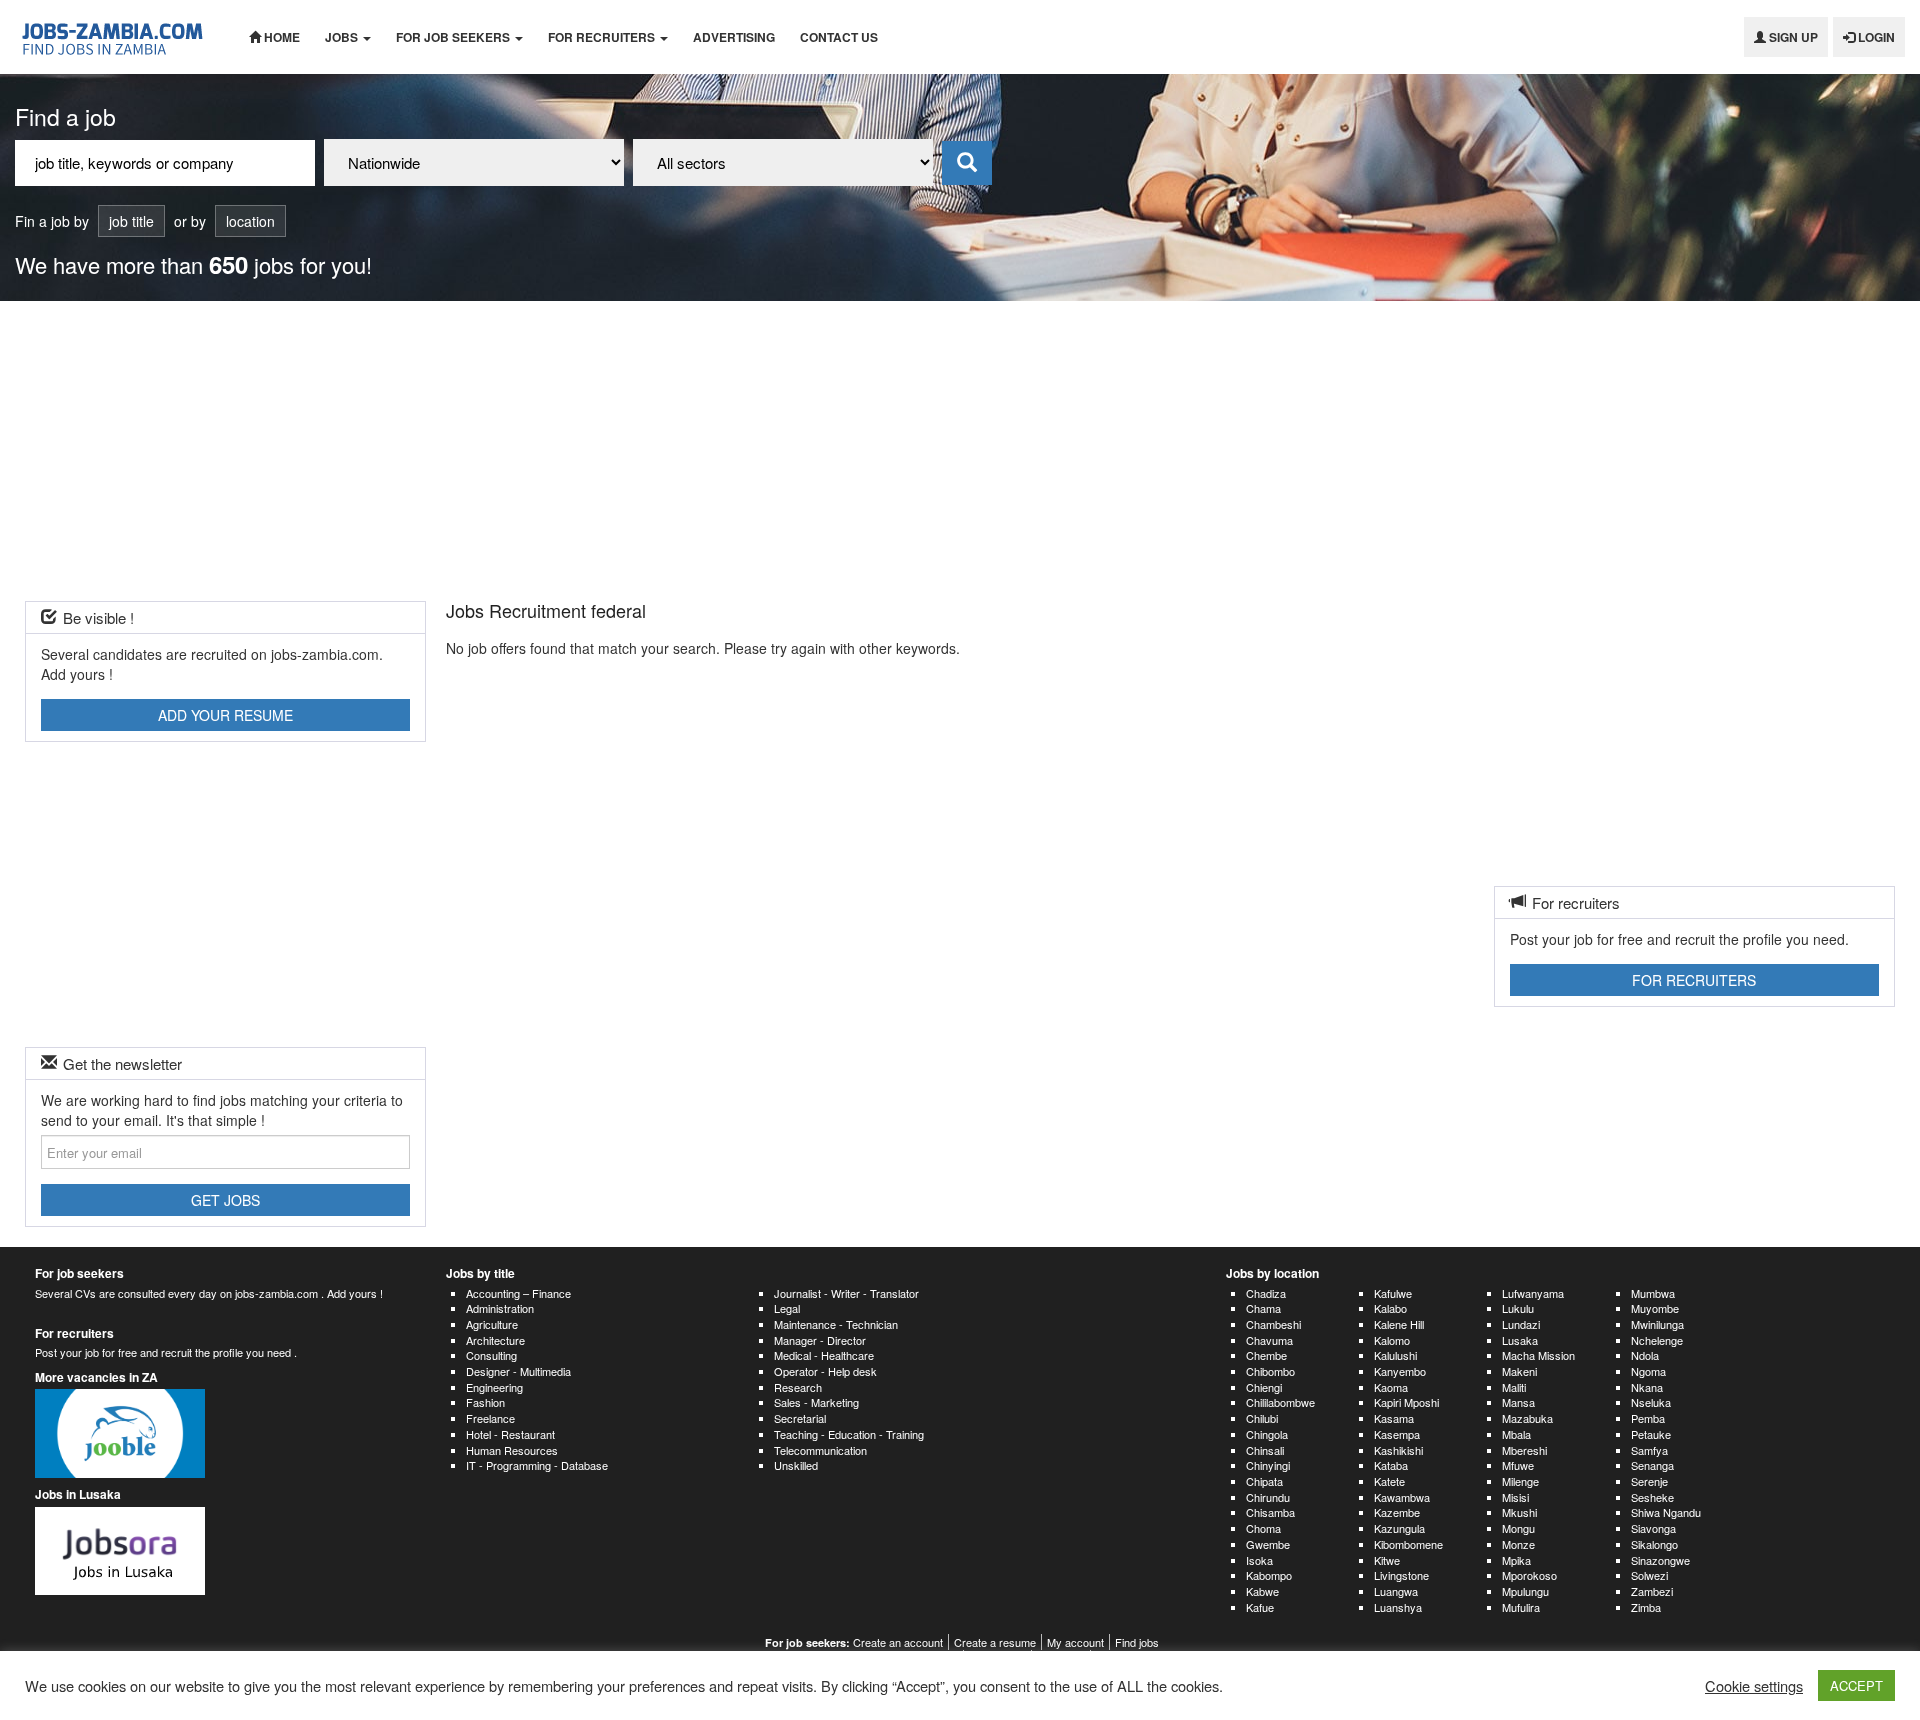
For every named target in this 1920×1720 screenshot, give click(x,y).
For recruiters (603, 37)
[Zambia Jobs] (117, 37)
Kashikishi (1398, 1450)
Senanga (1652, 1465)
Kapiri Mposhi (1406, 1402)
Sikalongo (1654, 1544)
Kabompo (1269, 1575)
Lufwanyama (1533, 1293)
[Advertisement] (960, 451)
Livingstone (1401, 1575)
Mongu (1518, 1528)
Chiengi (1264, 1387)
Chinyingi (1268, 1465)
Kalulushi (1395, 1355)
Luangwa (1396, 1591)
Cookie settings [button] (1754, 1686)
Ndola (1645, 1355)
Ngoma (1648, 1371)
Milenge (1520, 1481)
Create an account (898, 1642)
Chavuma (1269, 1340)
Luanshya (1398, 1607)
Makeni (1519, 1371)
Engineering (494, 1387)
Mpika (1516, 1560)
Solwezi (1649, 1575)
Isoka (1259, 1560)
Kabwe (1262, 1591)
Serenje (1649, 1481)
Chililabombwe (1280, 1402)
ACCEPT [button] (1856, 1685)
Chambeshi (1273, 1324)
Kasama (1394, 1418)
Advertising (734, 37)
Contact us (839, 37)
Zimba (1646, 1607)
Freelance (490, 1418)
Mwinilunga (1657, 1324)
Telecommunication (820, 1450)
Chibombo (1270, 1371)
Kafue (1260, 1607)
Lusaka (1520, 1340)
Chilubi (1262, 1418)
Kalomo (1392, 1340)
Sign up (1792, 37)
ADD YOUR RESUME (225, 715)
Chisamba (1270, 1512)
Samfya (1649, 1450)
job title (131, 221)
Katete (1389, 1481)
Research (798, 1387)
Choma (1263, 1528)
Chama (1263, 1308)
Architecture (495, 1340)
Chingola (1267, 1434)
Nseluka (1651, 1402)
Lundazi (1521, 1324)
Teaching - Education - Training (849, 1434)
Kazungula (1399, 1528)
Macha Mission (1538, 1355)
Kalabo (1390, 1308)
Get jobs (225, 1200)
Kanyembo (1400, 1371)
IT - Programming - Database (537, 1465)
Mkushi (1519, 1512)
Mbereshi (1524, 1450)
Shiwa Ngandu (1666, 1512)
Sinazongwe (1660, 1560)
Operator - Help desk (825, 1371)
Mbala (1516, 1434)
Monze (1518, 1544)
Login (1875, 37)
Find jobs (1137, 1642)
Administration (500, 1308)
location (250, 221)
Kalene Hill (1399, 1324)
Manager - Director (820, 1340)
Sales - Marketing (816, 1402)
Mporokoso (1529, 1575)
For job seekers (454, 37)
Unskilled (796, 1465)
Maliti (1514, 1387)
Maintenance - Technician (836, 1324)
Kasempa (1397, 1434)
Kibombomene (1408, 1544)
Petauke (1651, 1434)
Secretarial (800, 1418)
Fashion (485, 1402)
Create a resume (995, 1642)
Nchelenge (1657, 1340)
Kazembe (1397, 1512)
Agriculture (492, 1324)
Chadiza (1266, 1293)
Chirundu (1268, 1497)
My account (1075, 1642)
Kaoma (1391, 1387)
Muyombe (1655, 1308)
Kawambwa (1402, 1497)
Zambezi (1652, 1591)
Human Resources (512, 1450)
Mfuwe (1518, 1465)
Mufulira (1521, 1607)
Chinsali (1265, 1450)
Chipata (1264, 1481)
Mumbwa (1653, 1293)
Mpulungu (1525, 1591)
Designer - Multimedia (518, 1371)
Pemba (1648, 1418)
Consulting (491, 1355)
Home (280, 37)
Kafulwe (1393, 1293)
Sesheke (1652, 1497)
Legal (787, 1308)
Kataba (1391, 1465)
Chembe (1266, 1355)
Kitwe (1387, 1560)
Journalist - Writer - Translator (846, 1293)
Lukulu (1518, 1308)
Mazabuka (1527, 1418)
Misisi (1515, 1497)
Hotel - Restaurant (510, 1434)
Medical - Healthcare (824, 1355)
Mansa (1518, 1402)
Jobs (343, 37)
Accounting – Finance (518, 1293)
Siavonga (1653, 1528)
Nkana (1647, 1387)
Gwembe (1268, 1544)
